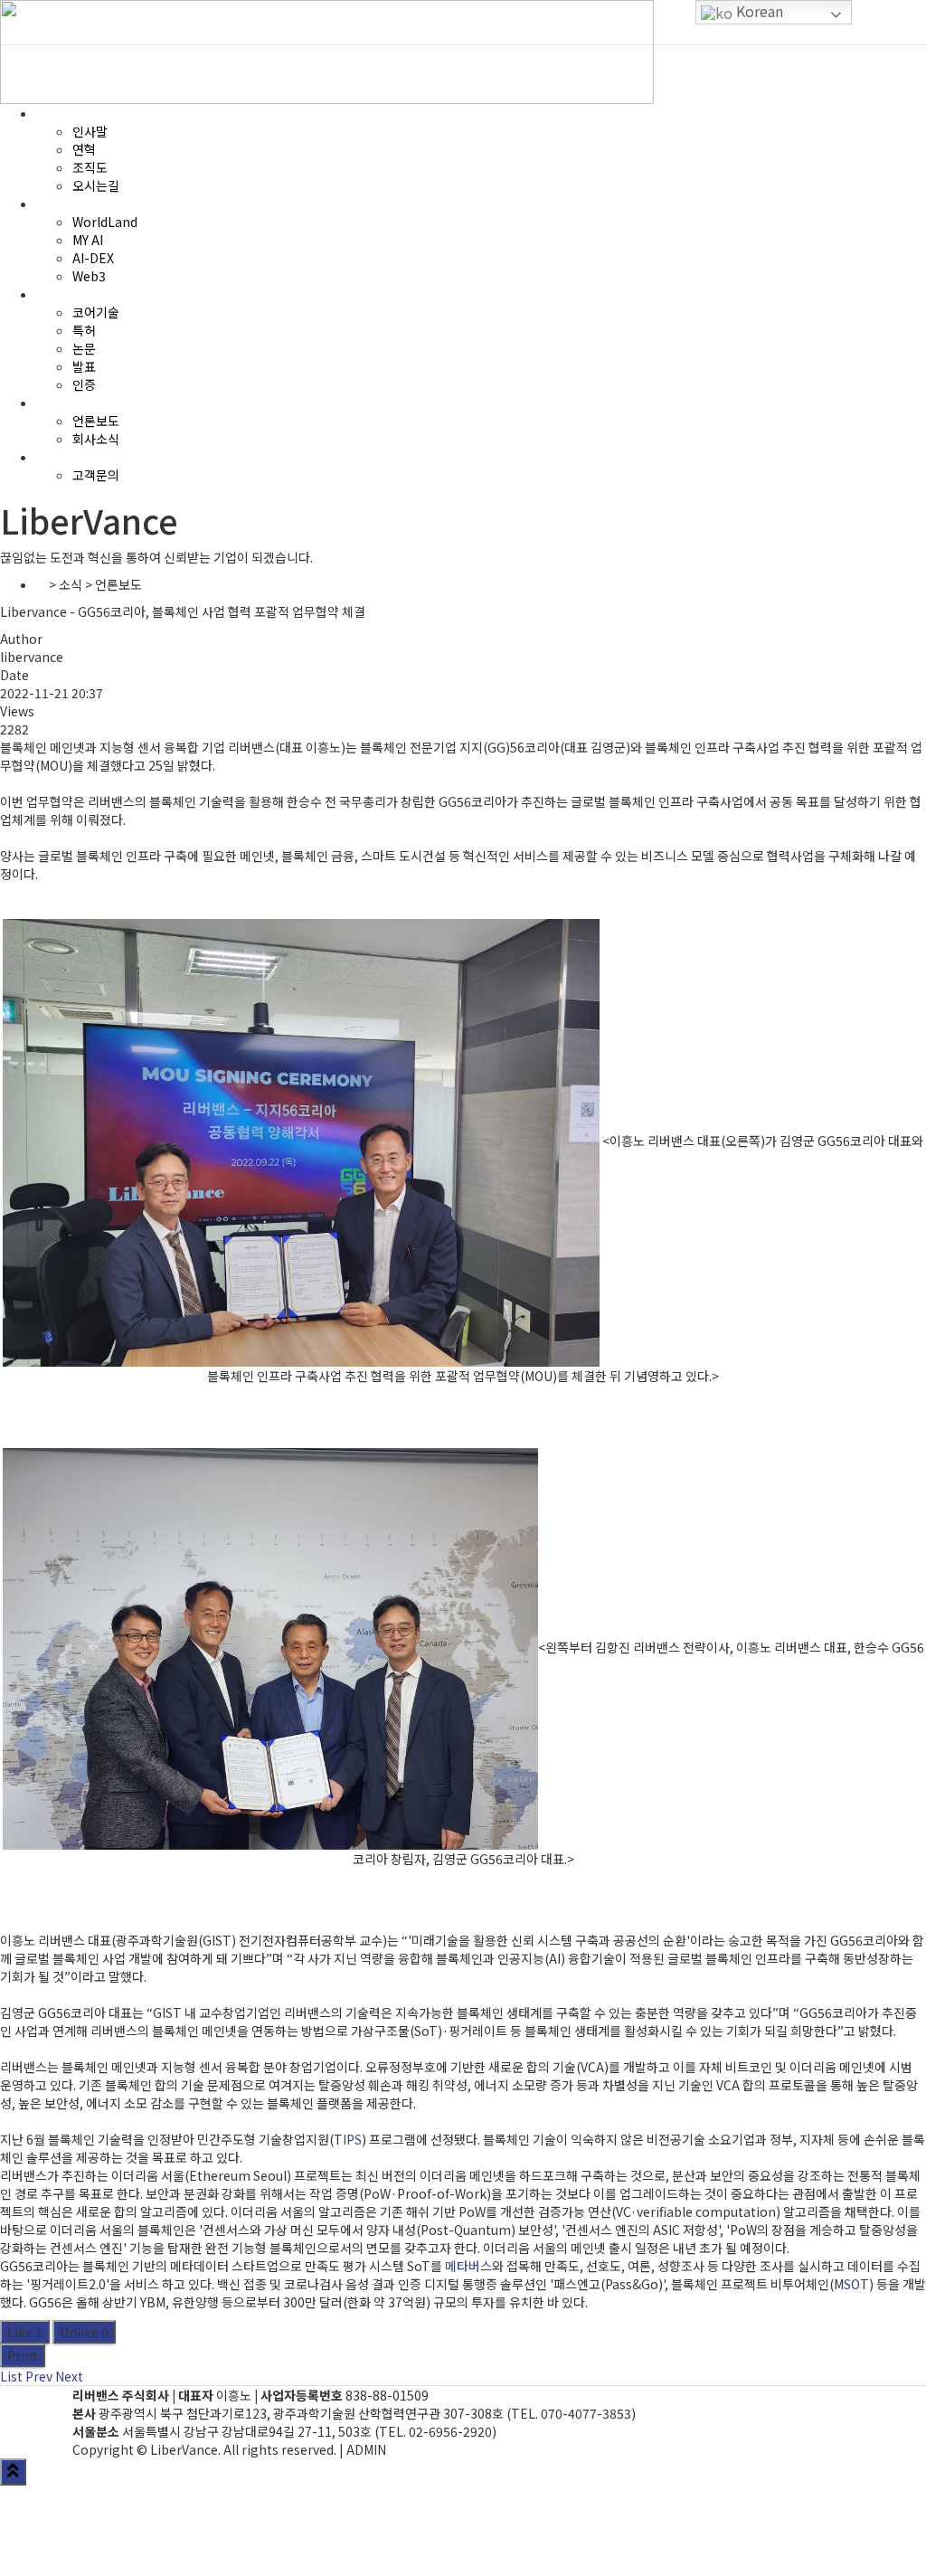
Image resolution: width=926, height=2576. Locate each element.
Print (23, 2355)
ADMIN (366, 2449)
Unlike (84, 2332)
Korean (758, 11)
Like (25, 2332)
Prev (39, 2376)
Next (69, 2376)
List (11, 2376)
